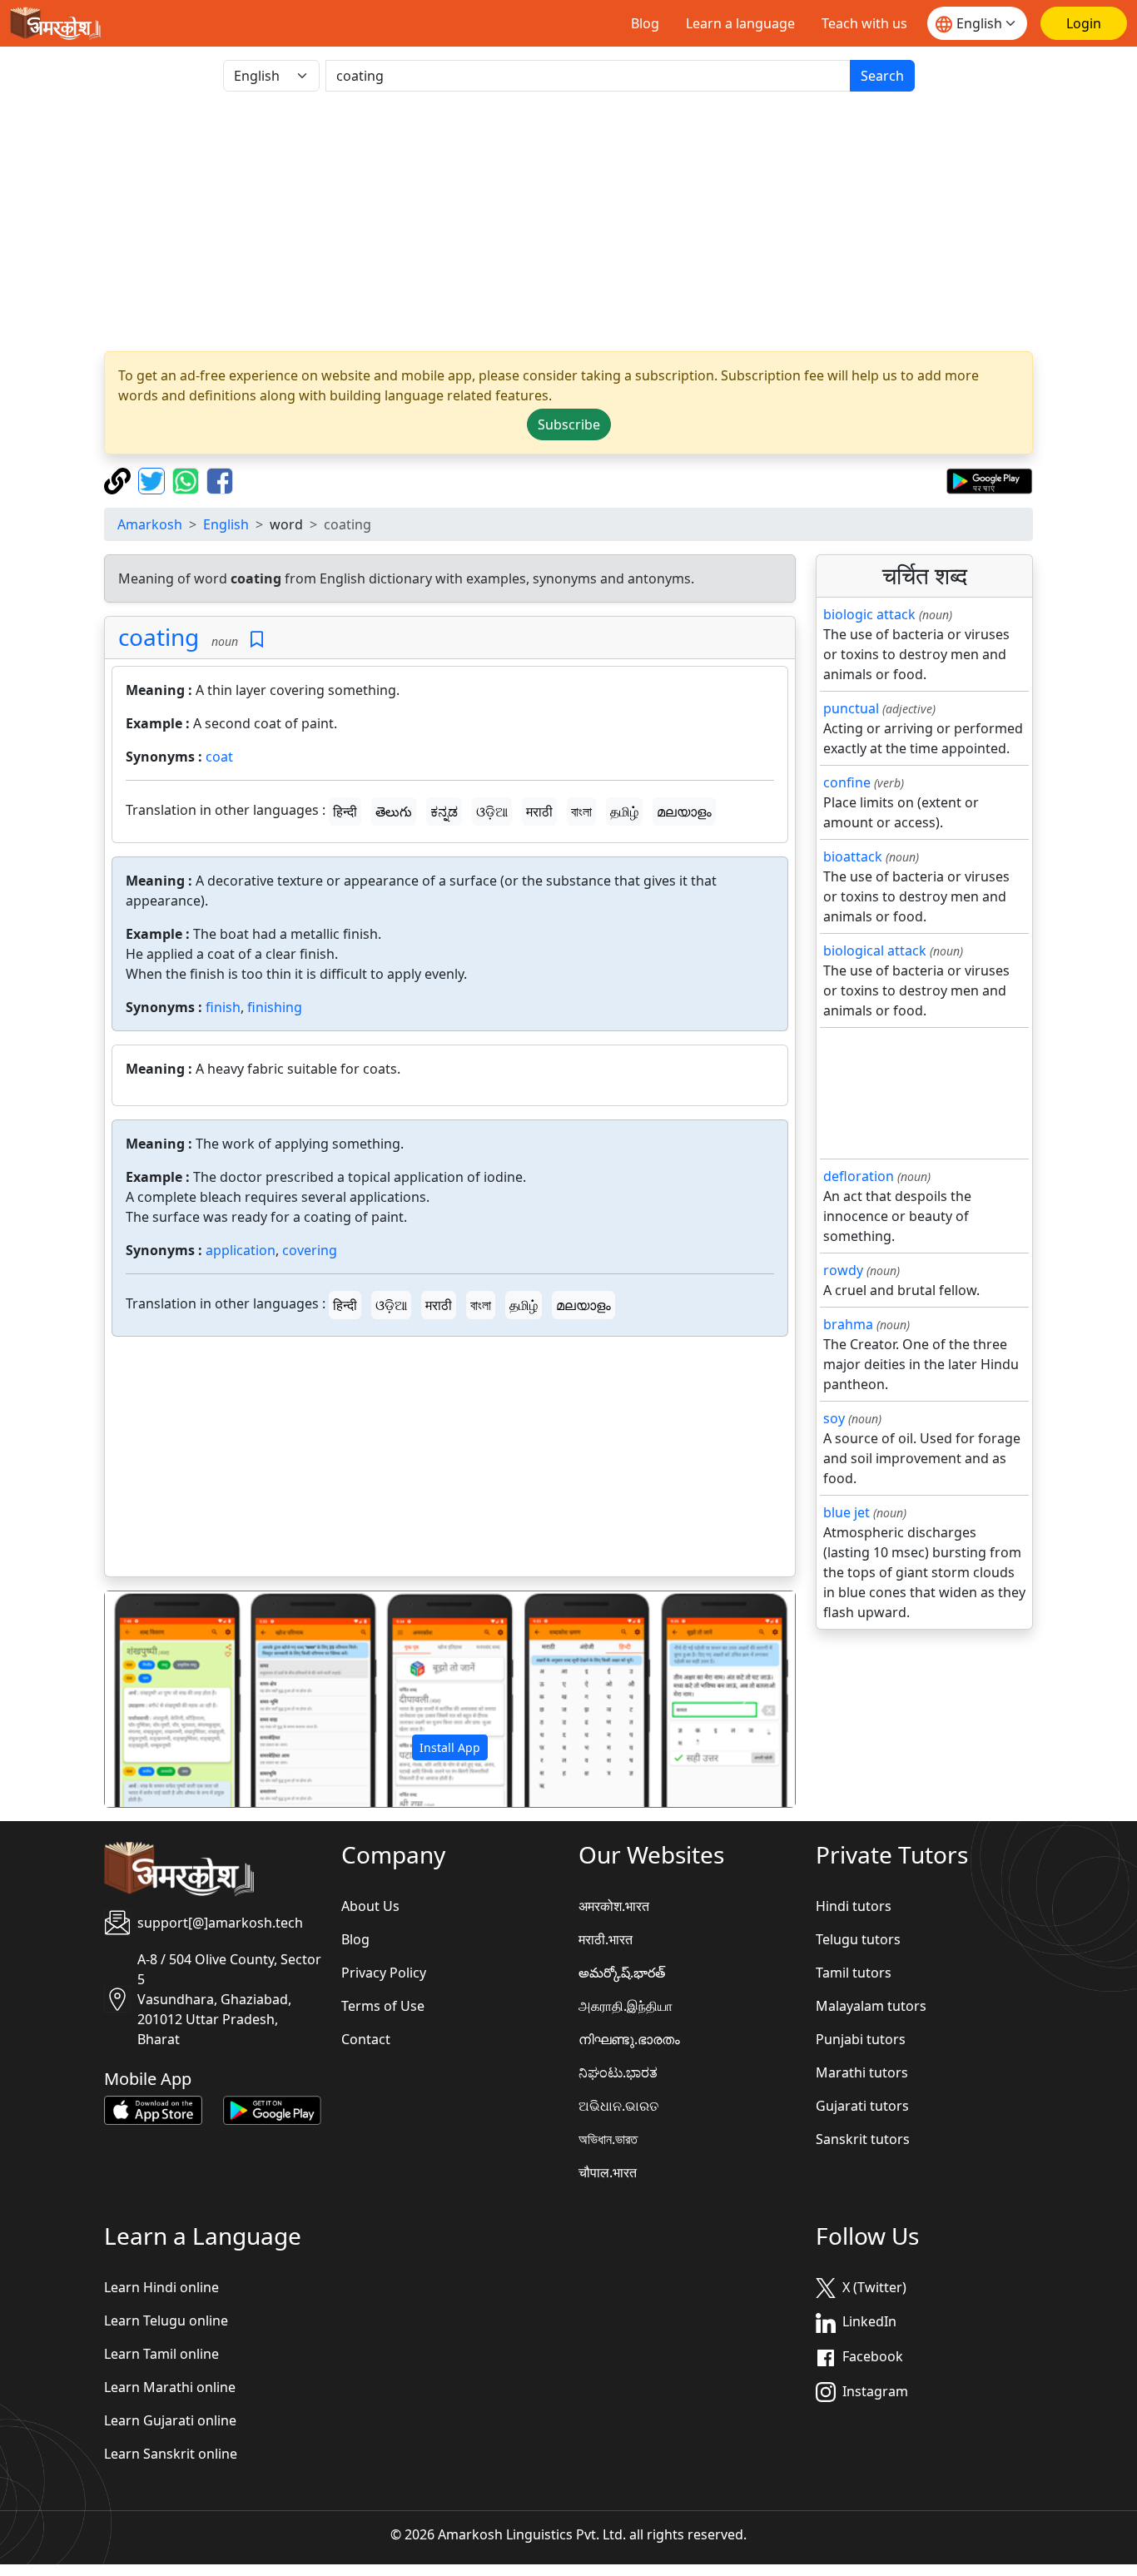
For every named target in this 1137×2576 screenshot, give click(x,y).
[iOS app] (153, 2109)
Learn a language (740, 23)
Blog (645, 23)
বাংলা (581, 812)
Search (882, 76)
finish (223, 1007)
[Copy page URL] (119, 479)
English (226, 524)
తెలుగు (394, 812)
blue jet (847, 1512)
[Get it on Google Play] (989, 479)
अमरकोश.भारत (614, 1906)
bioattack (853, 856)
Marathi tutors (862, 2072)
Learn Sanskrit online (171, 2454)
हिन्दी (345, 812)
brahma (848, 1324)
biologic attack (869, 614)
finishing (275, 1007)
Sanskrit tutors (863, 2139)
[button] (156, 1700)
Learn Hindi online (161, 2287)
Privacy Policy (384, 1973)
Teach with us (864, 23)
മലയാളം (684, 812)
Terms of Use (383, 2006)
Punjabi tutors (861, 2039)
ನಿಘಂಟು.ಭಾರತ (618, 2072)
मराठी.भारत (606, 1939)
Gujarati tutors (862, 2106)
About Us (370, 1906)
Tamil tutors (854, 1973)
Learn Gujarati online (170, 2420)
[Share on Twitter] (154, 479)
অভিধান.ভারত (608, 2139)
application (241, 1250)
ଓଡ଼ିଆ (492, 812)
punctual (851, 708)
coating (159, 637)
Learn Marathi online (170, 2387)
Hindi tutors (854, 1906)
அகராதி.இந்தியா (626, 2006)
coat (219, 757)
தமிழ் (624, 812)
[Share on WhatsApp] (188, 479)
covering (310, 1250)
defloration (859, 1176)
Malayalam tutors (871, 2006)
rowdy (843, 1270)
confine (847, 782)
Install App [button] (450, 1747)
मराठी (539, 812)
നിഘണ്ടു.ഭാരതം (629, 2039)
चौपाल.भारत (608, 2172)
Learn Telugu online (166, 2320)
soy (834, 1418)
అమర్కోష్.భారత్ (622, 1973)
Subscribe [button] (569, 424)
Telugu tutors (858, 1939)
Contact (366, 2039)
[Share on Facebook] (220, 479)
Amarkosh (150, 524)
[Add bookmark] (257, 640)
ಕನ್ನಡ (444, 812)
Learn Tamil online (161, 2354)
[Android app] (272, 2109)
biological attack (875, 950)
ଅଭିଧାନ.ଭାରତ (618, 2106)
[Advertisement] (568, 221)
